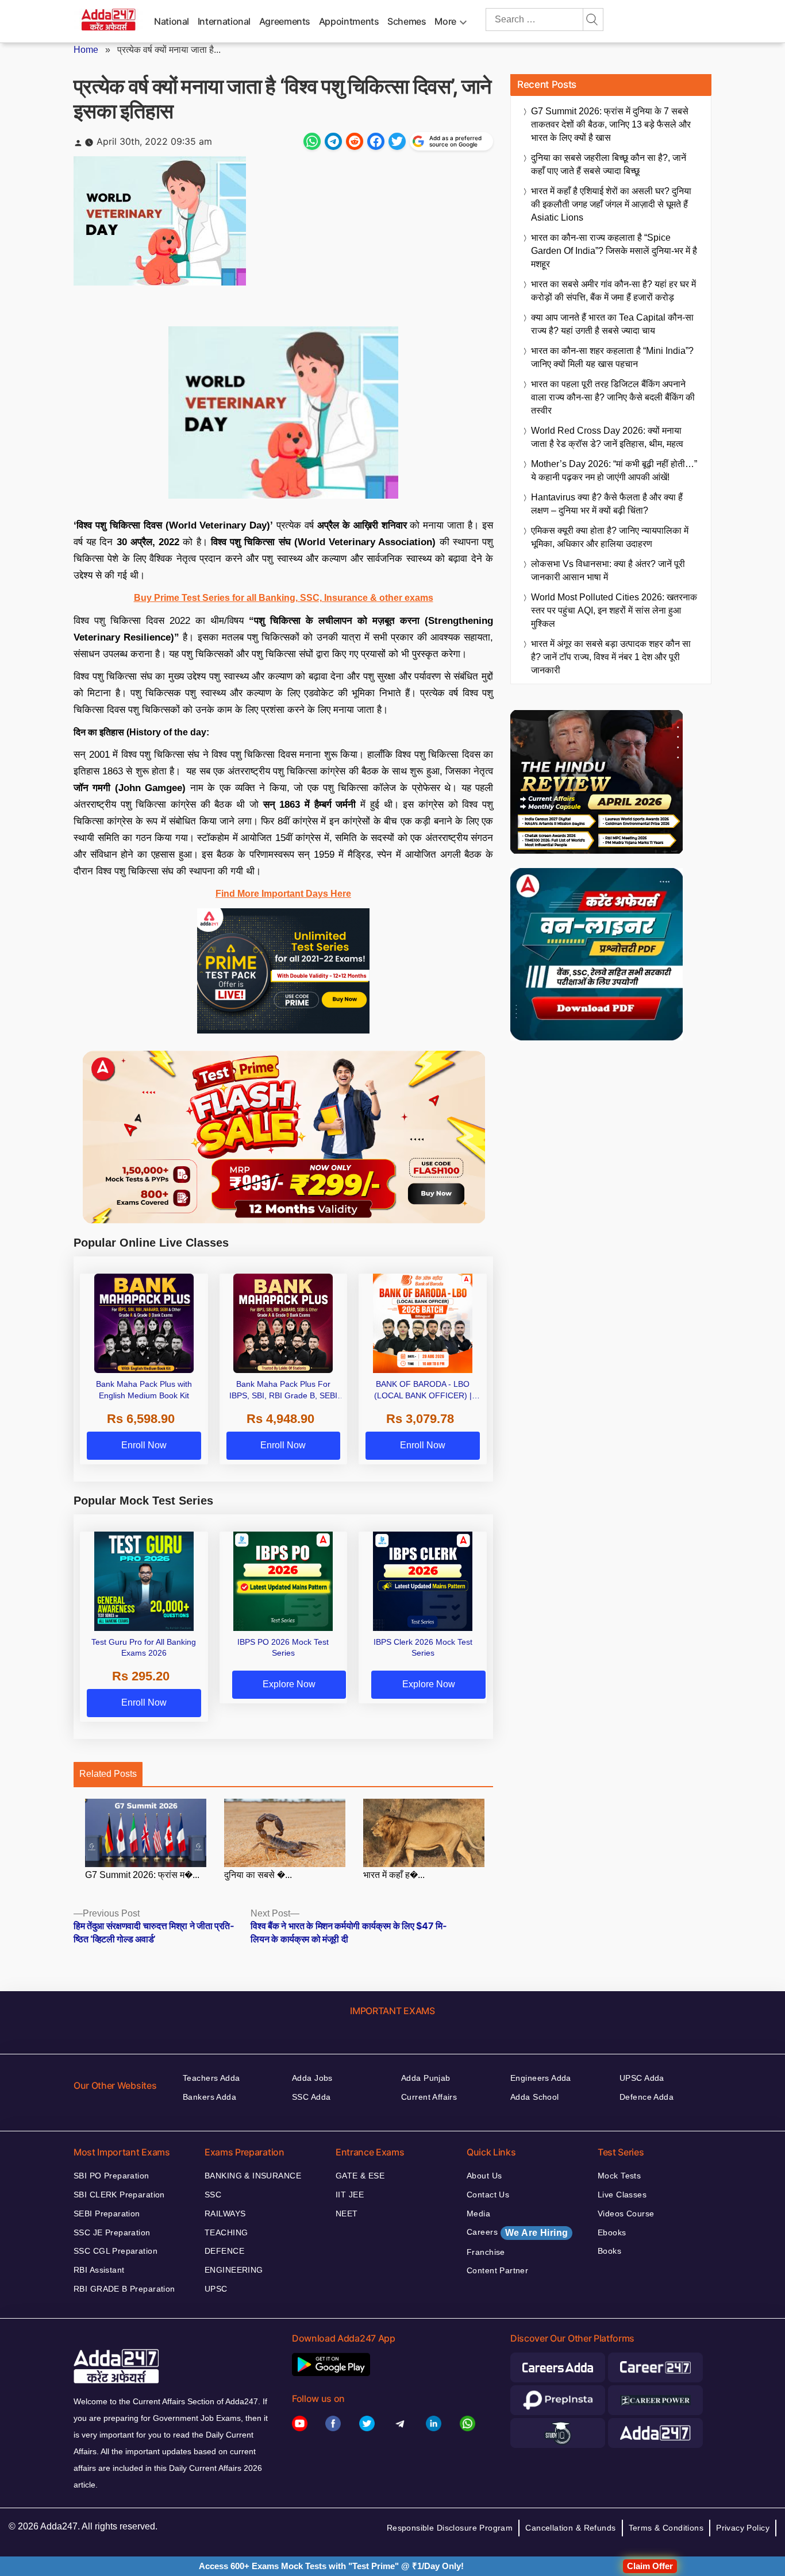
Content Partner (497, 2270)
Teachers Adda (211, 2078)
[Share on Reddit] (355, 141)
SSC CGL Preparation (116, 2251)
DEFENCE (224, 2251)
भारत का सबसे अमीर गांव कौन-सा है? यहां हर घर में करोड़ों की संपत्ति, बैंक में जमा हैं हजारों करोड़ (613, 291)
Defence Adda (647, 2097)
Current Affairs (429, 2097)
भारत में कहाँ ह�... (394, 1875)
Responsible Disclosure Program (450, 2528)
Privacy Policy (743, 2528)
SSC (213, 2195)
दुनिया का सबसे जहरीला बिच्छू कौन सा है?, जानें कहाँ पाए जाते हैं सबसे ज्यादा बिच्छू (609, 164)
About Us (484, 2176)
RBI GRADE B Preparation (124, 2289)
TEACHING (226, 2232)
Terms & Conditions (666, 2528)
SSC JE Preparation (112, 2232)
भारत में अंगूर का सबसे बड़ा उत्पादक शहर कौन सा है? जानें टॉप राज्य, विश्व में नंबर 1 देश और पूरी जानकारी (611, 657)
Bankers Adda (209, 2097)
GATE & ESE (360, 2176)
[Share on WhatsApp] (312, 141)
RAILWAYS (225, 2213)
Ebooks (612, 2232)
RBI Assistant (99, 2270)
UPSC (216, 2289)
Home (86, 50)
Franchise (486, 2252)
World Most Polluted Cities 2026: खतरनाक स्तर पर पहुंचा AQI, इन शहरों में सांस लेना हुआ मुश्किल (614, 610)
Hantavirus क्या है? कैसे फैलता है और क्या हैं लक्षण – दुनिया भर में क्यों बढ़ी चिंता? (607, 504)
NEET (347, 2213)
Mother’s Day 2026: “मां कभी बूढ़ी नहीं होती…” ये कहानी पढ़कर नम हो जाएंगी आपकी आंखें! (614, 471)
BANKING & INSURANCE (253, 2176)
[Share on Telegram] (333, 141)
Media (478, 2213)
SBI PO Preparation (111, 2176)
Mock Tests (619, 2176)
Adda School (535, 2097)
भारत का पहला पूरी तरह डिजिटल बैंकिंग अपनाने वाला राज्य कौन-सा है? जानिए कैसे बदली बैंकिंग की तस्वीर (613, 397)
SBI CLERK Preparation (119, 2195)
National (172, 21)
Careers (517, 2232)
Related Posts (108, 1774)
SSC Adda (311, 2097)
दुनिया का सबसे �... (258, 1875)
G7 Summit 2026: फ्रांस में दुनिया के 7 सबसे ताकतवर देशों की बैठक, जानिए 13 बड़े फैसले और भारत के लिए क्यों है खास (611, 124)
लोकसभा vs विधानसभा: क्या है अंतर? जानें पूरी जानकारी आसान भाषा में (608, 570)
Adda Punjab (426, 2078)
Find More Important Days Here (283, 894)
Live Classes (622, 2195)
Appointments (349, 21)
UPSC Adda (642, 2078)
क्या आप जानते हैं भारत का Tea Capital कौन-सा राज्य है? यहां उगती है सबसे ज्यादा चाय (612, 324)
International (224, 21)
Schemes (407, 21)
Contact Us (488, 2195)
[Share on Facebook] (376, 141)
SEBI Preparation (107, 2213)
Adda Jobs (312, 2078)
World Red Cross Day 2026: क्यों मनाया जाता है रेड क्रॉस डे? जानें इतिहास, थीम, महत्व (607, 437)
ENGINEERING (234, 2270)
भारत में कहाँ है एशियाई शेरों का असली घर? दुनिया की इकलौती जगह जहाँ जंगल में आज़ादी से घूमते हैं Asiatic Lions (611, 204)
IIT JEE (350, 2195)
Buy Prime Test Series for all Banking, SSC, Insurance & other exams (284, 598)
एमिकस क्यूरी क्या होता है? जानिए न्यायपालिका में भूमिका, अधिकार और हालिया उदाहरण (610, 537)
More (445, 21)
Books (609, 2251)
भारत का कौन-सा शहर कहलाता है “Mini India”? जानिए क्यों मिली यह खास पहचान (612, 357)
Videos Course (626, 2213)
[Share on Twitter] (397, 141)
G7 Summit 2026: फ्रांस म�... (142, 1875)
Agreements (285, 21)
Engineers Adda (541, 2078)
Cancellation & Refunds (570, 2528)
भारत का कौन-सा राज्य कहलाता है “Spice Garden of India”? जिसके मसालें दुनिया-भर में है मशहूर (614, 251)
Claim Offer (650, 2566)
